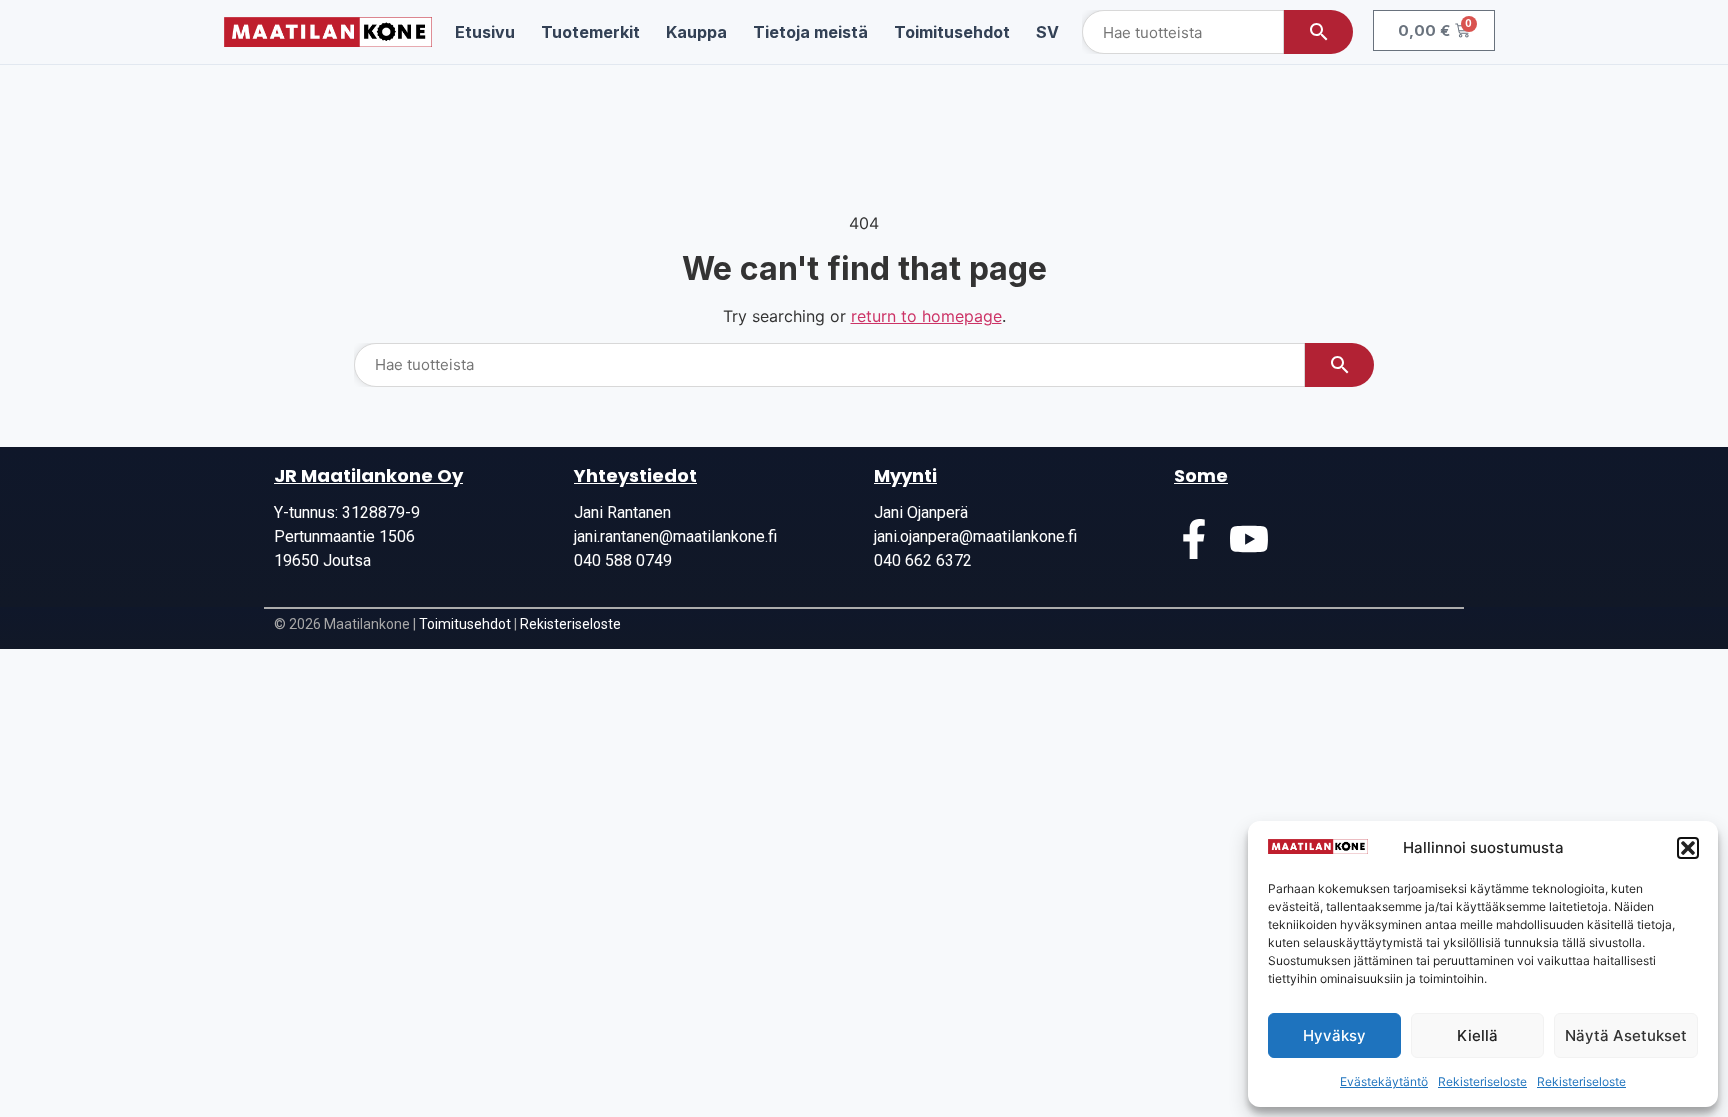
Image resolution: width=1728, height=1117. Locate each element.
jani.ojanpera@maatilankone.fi (975, 536)
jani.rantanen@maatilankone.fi (675, 536)
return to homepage (926, 316)
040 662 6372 (923, 560)
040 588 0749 (623, 560)
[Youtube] (1249, 539)
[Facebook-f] (1194, 539)
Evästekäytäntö (1384, 1081)
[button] (1688, 848)
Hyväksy (1334, 1035)
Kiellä (1477, 1035)
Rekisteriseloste (1482, 1081)
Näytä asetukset (1626, 1035)
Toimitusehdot (465, 624)
